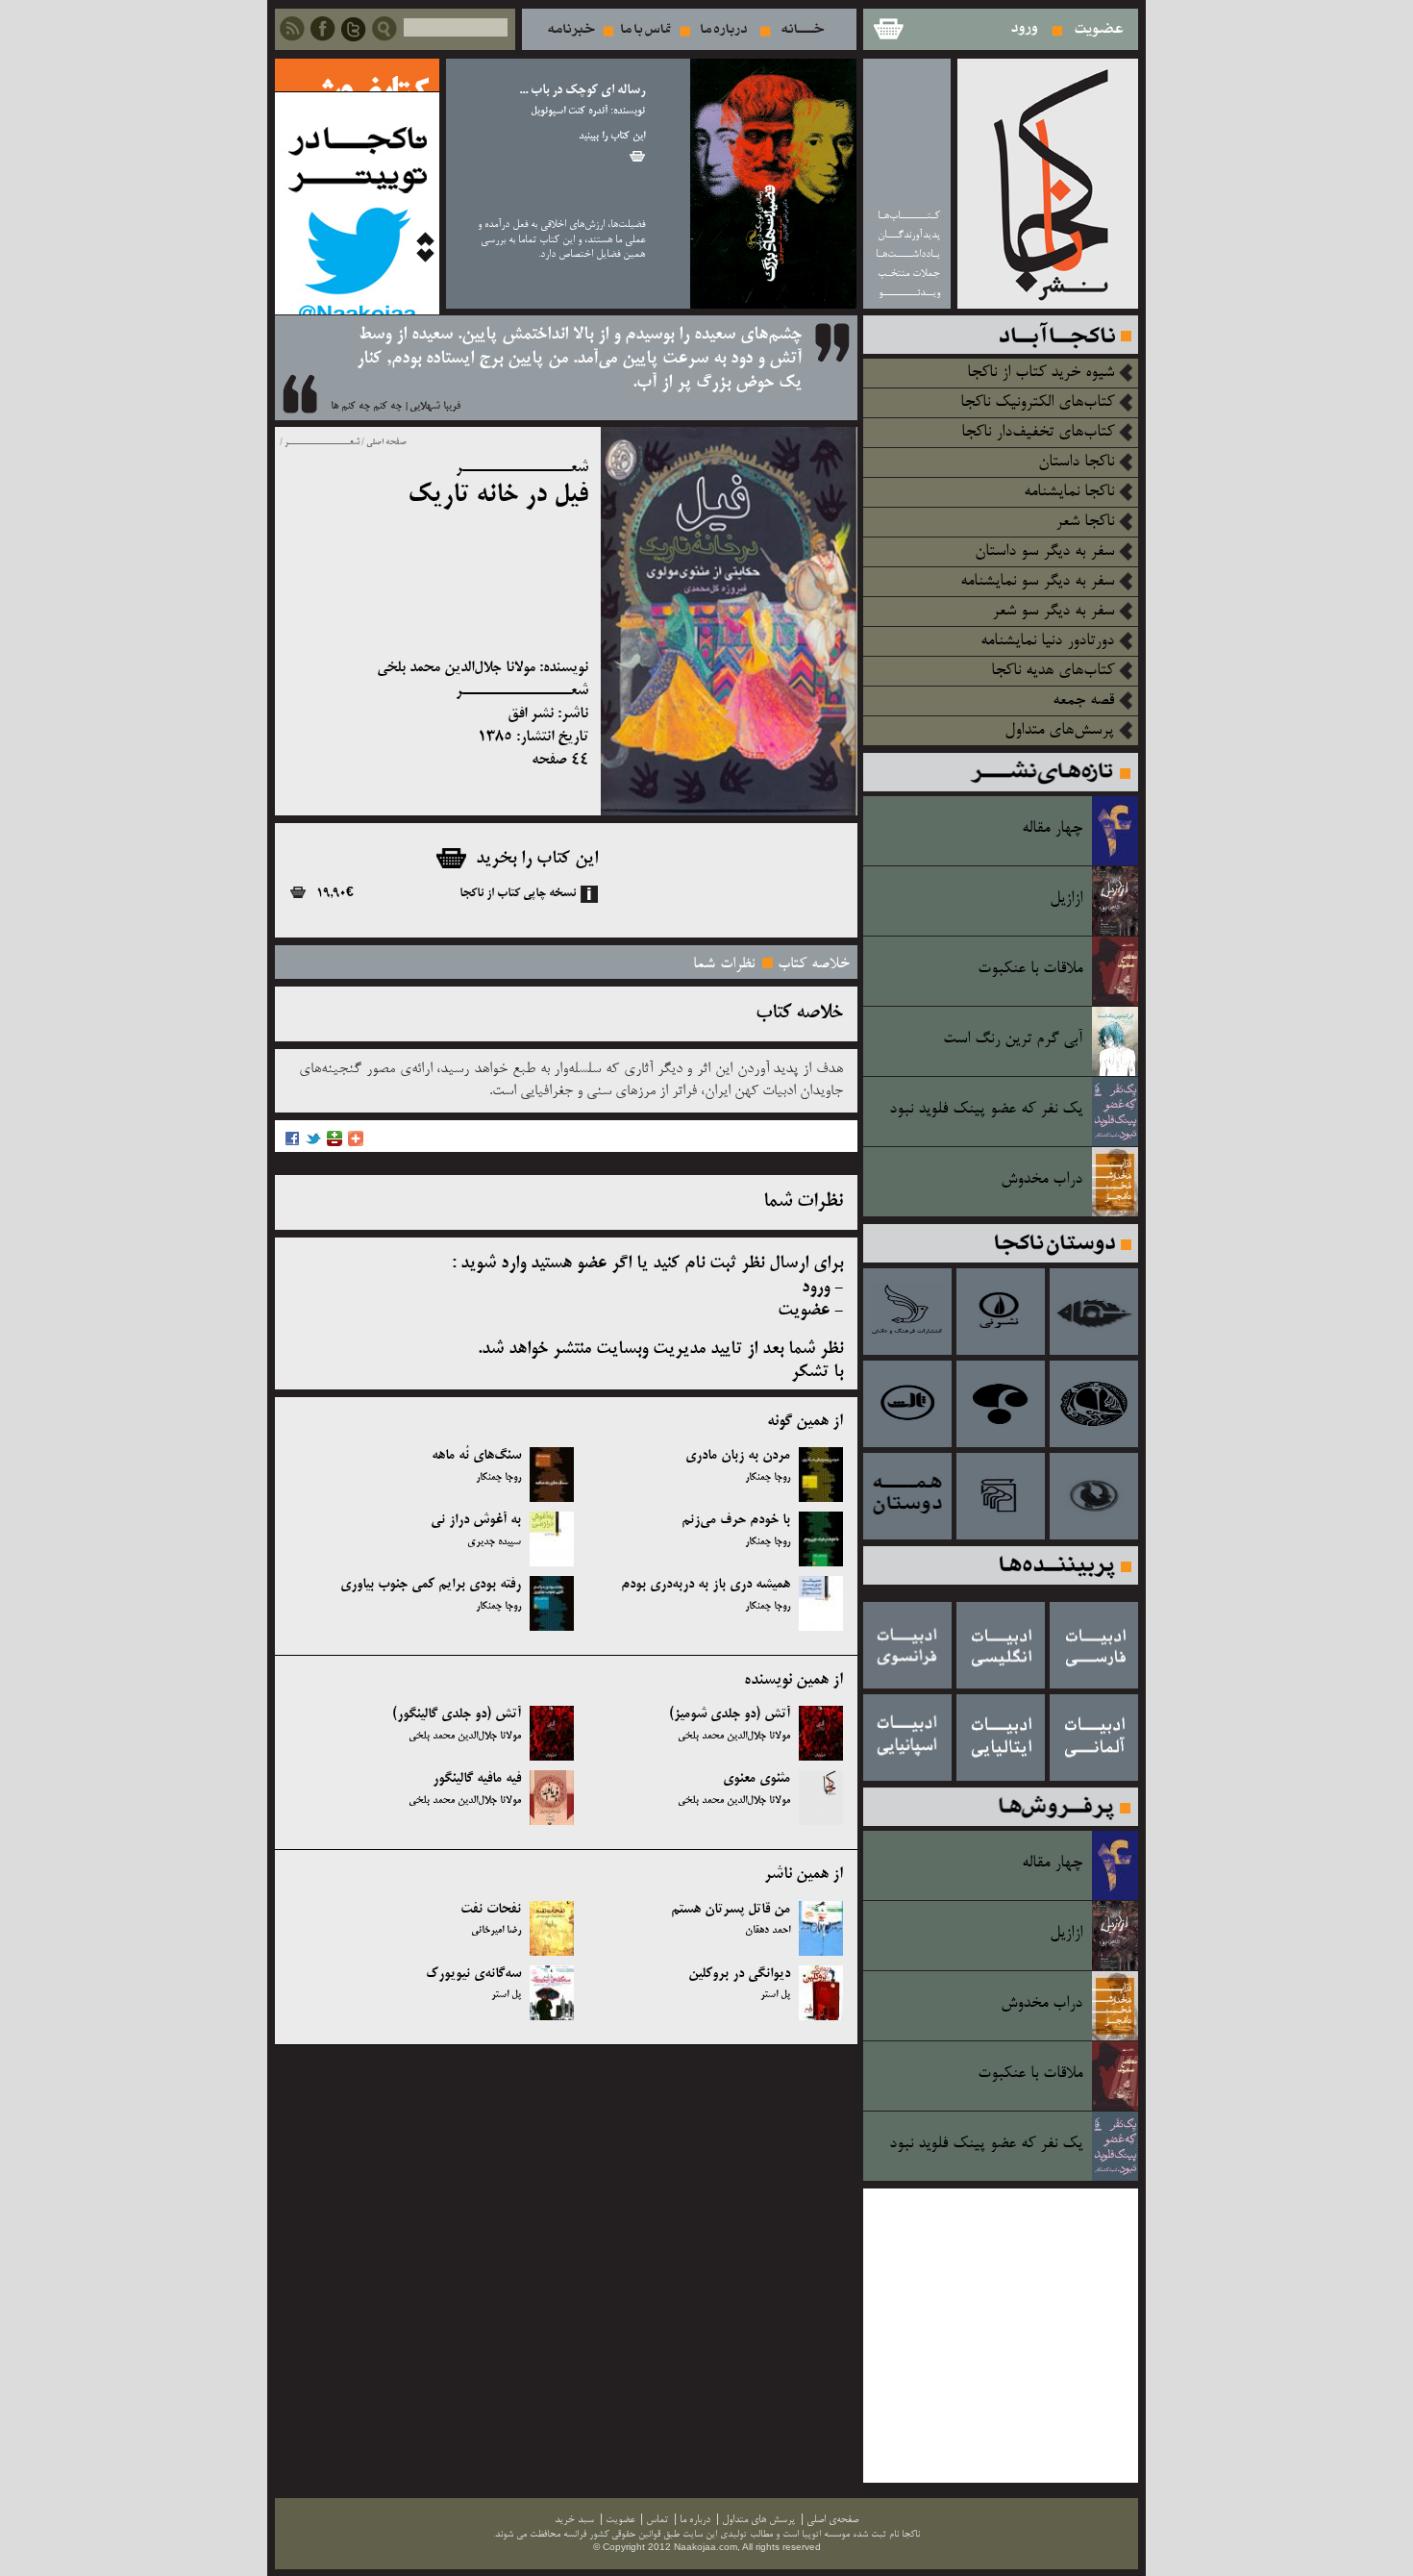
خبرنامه (571, 29)
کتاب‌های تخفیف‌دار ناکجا (1038, 433)
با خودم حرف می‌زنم (736, 1520)
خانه (803, 29)
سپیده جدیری (494, 1542)
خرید (637, 156)
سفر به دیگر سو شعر (1053, 612)
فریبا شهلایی (435, 407)
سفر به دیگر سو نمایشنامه (1037, 582)
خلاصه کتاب (814, 964)
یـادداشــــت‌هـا (908, 254)
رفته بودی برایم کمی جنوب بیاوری (431, 1585)
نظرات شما (724, 964)
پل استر (775, 1995)
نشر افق (531, 714)
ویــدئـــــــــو (909, 293)
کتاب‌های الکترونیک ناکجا (1037, 403)
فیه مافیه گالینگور (477, 1779)
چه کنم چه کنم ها (366, 407)
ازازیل (1066, 899)
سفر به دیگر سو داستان (1044, 552)
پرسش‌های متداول (1059, 731)
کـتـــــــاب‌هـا (909, 216)
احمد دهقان (768, 1931)
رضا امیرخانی (496, 1931)
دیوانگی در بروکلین (739, 1974)
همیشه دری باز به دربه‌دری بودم (706, 1585)
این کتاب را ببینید (612, 137)
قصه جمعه (1083, 701)
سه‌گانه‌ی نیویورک (473, 1974)
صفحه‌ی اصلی (832, 2520)
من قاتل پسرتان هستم (731, 1910)
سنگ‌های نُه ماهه (476, 1456)
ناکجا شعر (1085, 522)
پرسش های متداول (758, 2520)
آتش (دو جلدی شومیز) (730, 1714)
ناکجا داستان (1076, 463)
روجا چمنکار (768, 1478)
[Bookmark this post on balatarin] (335, 1144)
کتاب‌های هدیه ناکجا (1053, 671)
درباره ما (724, 29)
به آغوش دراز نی (476, 1520)
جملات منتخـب (909, 274)
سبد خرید (887, 29)
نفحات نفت (491, 1910)
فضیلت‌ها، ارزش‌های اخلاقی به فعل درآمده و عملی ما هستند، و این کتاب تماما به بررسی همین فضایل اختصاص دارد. (561, 239)
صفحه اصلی (386, 442)
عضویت (1099, 29)
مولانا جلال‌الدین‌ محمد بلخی (456, 668)
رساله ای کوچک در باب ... (582, 91)
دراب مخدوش (1041, 1180)
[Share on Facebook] (292, 1144)
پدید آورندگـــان (909, 235)
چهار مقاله (1052, 829)
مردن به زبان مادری (738, 1456)
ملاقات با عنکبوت (1030, 969)
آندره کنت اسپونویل (569, 112)
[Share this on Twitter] (313, 1144)
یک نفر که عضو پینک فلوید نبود (986, 1110)
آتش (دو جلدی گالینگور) (457, 1714)
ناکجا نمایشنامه (1069, 492)
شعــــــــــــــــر (321, 442)
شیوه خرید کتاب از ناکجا (1041, 373)
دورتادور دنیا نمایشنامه (1047, 641)
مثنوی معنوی (756, 1779)
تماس (646, 29)
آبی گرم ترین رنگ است (1013, 1039)
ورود (1025, 29)
